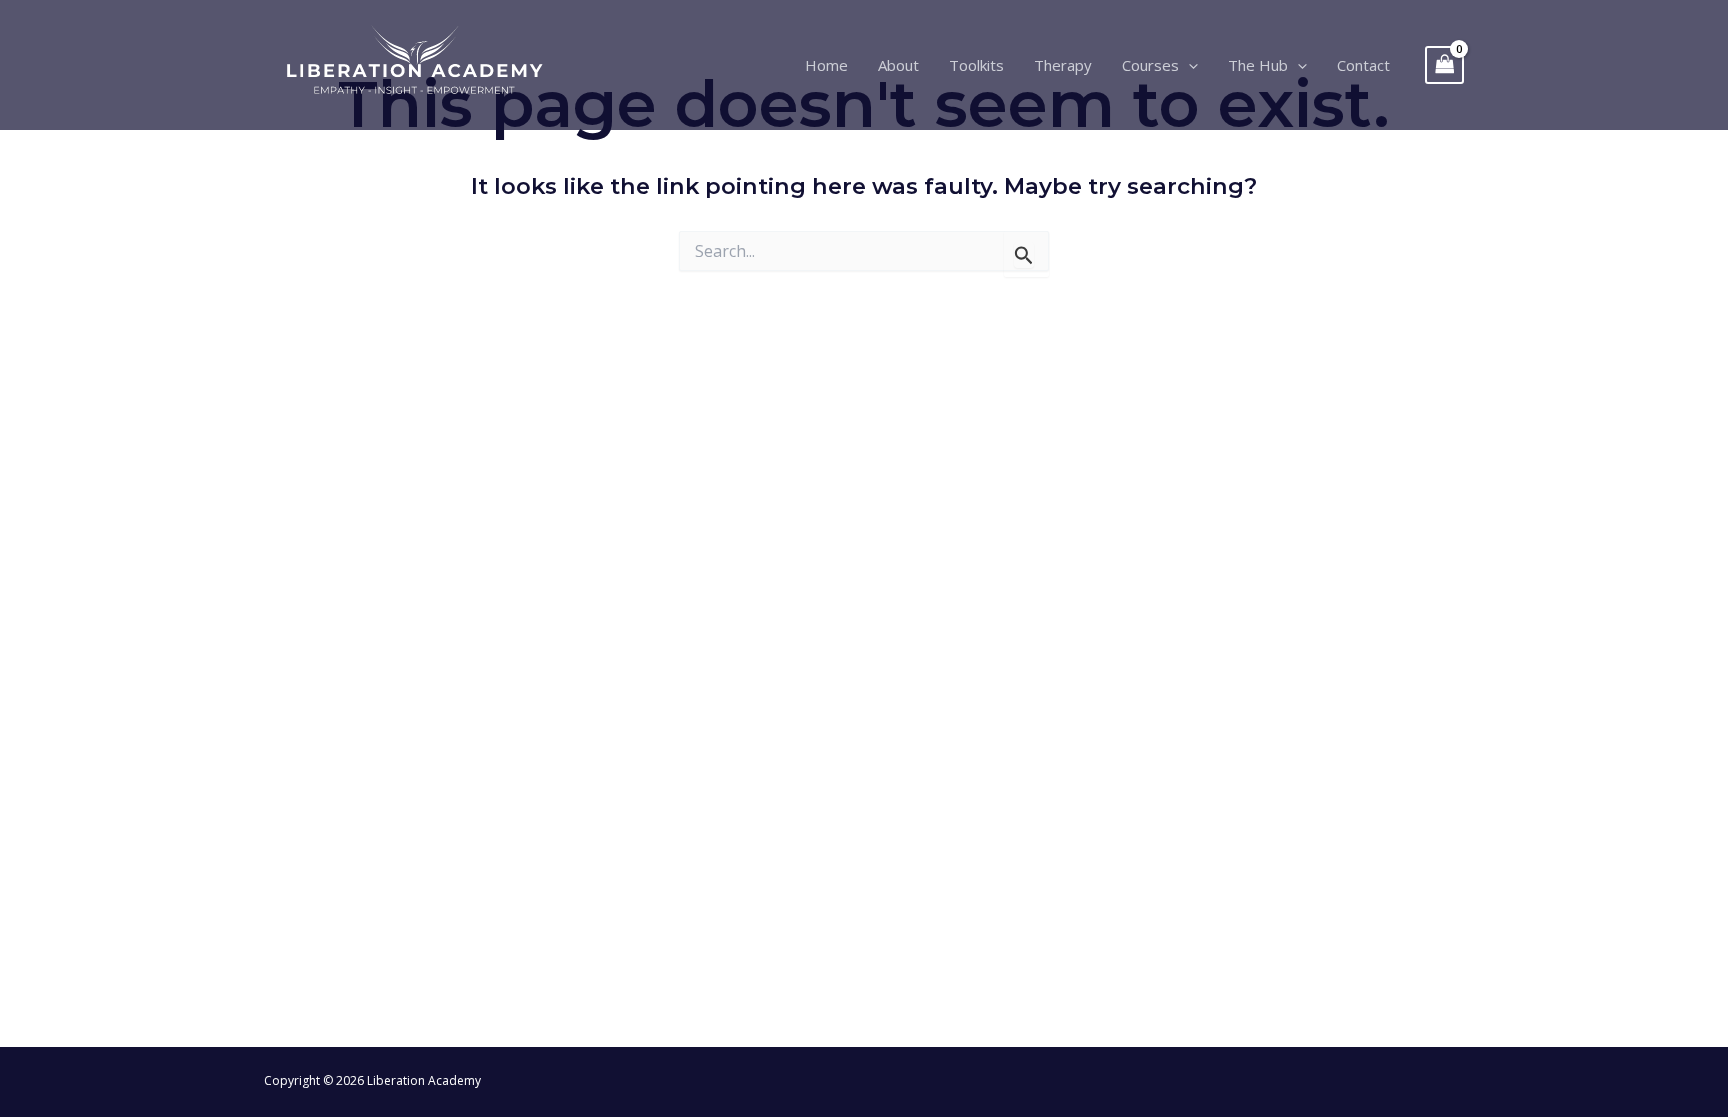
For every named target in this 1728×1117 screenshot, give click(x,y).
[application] (1188, 65)
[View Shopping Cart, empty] (1445, 65)
